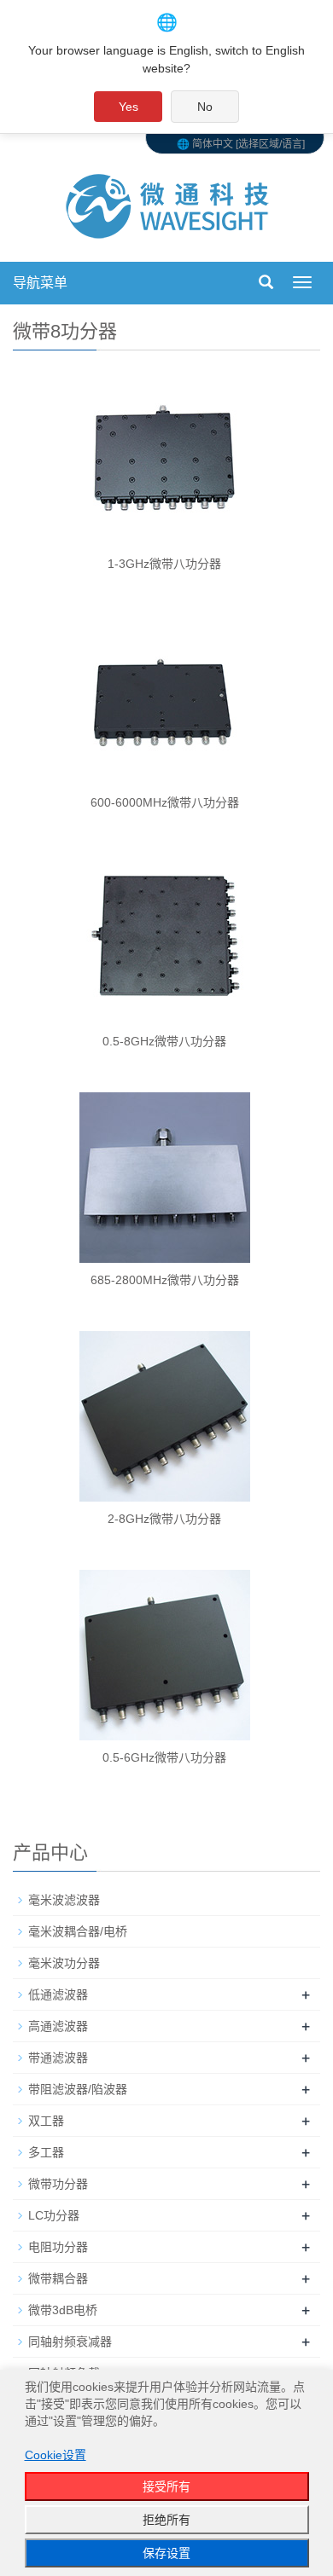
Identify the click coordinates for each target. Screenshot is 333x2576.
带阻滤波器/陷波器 (78, 2089)
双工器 (46, 2121)
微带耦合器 (58, 2278)
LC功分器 (54, 2215)
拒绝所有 (166, 2520)
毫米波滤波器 (64, 1900)
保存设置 (166, 2553)
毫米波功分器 (64, 1963)
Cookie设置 (55, 2455)
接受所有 (166, 2486)
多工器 (46, 2152)
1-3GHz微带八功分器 (164, 564)
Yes (129, 107)
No (205, 107)
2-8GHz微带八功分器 (164, 1519)
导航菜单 (40, 283)
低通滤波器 (58, 1994)
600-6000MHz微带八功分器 (165, 802)
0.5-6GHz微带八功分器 (164, 1757)
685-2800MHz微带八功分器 (165, 1280)
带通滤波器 (58, 2058)
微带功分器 (58, 2184)
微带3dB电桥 (63, 2310)
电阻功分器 (58, 2247)
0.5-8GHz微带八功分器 (164, 1041)
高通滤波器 (58, 2026)
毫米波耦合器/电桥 (78, 1931)
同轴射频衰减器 (70, 2342)
